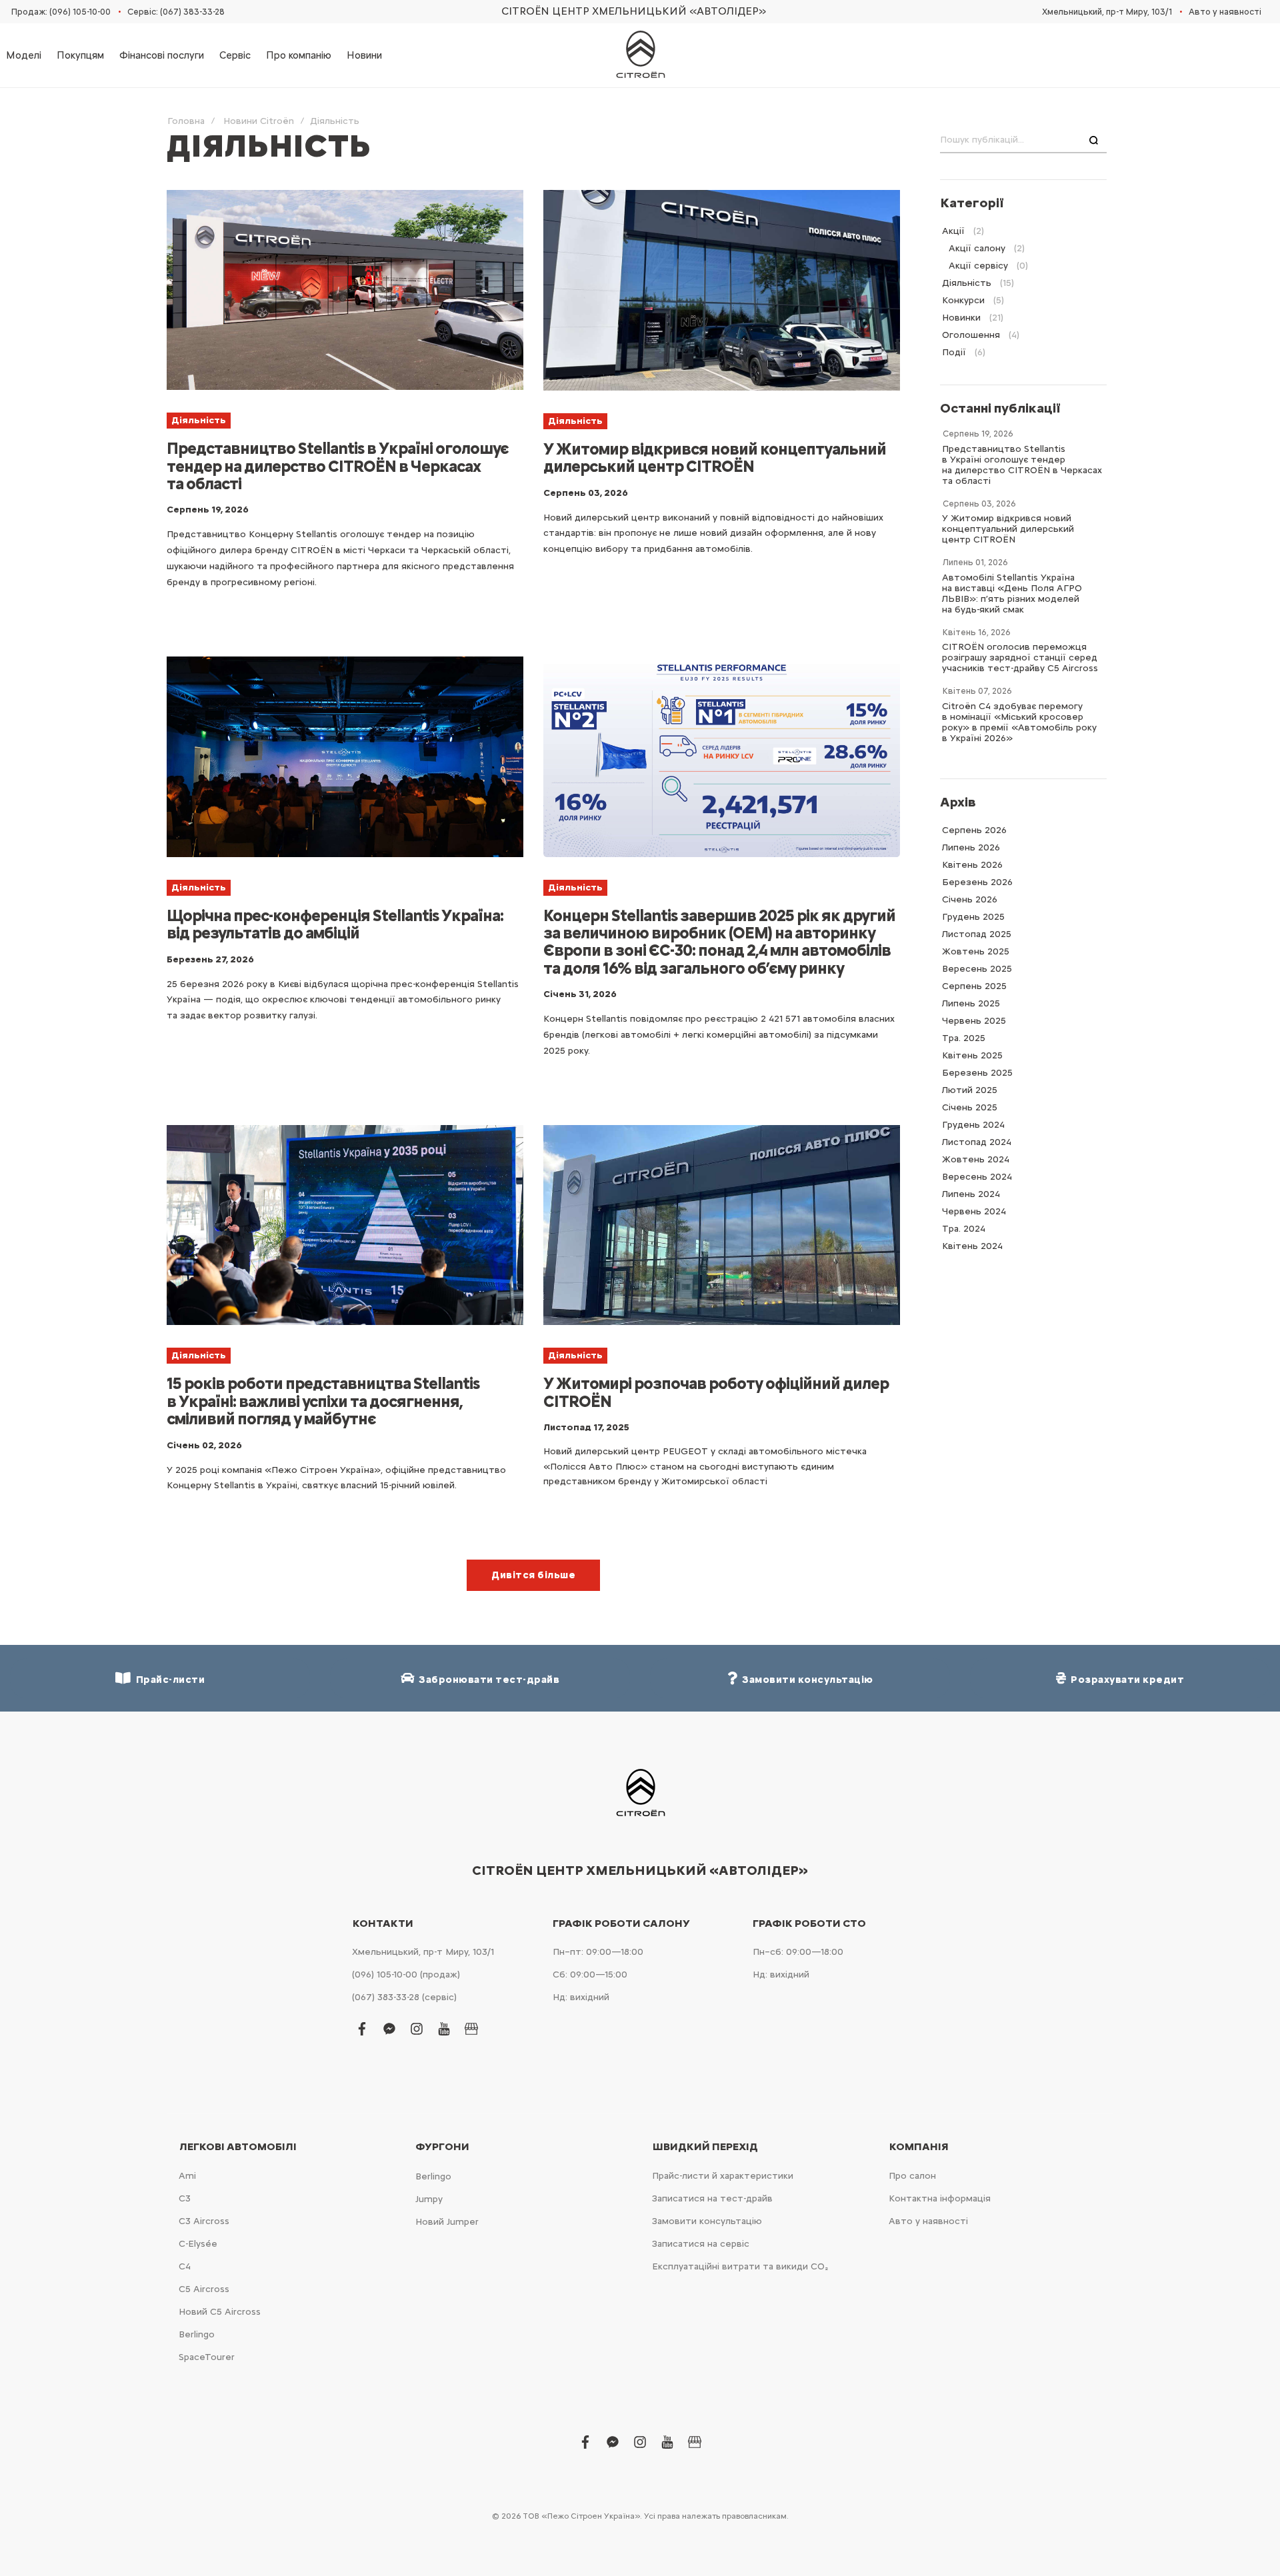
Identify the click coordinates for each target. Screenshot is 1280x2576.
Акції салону (977, 248)
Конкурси (963, 300)
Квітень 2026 (972, 865)
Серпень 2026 (974, 830)
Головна (186, 121)
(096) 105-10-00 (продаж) (406, 1974)
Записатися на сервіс (701, 2244)
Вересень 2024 (977, 1177)
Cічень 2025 (970, 1107)
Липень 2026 (971, 847)
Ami (187, 2176)
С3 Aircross (204, 2221)
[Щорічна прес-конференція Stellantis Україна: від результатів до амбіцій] (345, 757)
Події (954, 352)
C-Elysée (198, 2244)
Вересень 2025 (977, 969)
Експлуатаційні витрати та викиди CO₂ (740, 2266)
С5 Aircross (204, 2289)
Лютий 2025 (970, 1090)
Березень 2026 (977, 882)
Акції (953, 231)
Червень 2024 (974, 1211)
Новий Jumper (447, 2222)
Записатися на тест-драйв (712, 2198)
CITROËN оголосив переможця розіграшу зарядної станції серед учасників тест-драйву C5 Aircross (1020, 657)
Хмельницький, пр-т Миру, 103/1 (1107, 12)
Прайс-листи (168, 1680)
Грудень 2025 (973, 917)
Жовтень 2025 (976, 951)
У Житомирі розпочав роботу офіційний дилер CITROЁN (716, 1392)
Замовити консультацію (707, 2221)
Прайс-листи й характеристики (723, 2176)
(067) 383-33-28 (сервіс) (404, 1997)
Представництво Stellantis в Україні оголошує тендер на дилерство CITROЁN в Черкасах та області (338, 466)
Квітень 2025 (972, 1055)
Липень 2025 (971, 1003)
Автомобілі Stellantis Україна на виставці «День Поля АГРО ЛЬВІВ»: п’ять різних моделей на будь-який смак (1012, 594)
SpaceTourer (207, 2357)
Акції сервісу (978, 266)
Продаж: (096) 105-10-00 (61, 12)
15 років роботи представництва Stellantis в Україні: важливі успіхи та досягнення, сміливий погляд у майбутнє (323, 1401)
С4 (185, 2266)
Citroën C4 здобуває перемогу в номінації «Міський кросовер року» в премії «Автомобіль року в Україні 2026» (1019, 722)
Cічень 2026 (970, 899)
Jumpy (429, 2199)
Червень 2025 (974, 1021)
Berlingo (197, 2334)
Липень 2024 (971, 1194)
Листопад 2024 (977, 1142)
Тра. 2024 (964, 1229)
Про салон (912, 2176)
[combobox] (1023, 141)
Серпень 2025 (974, 986)
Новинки (961, 318)
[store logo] (640, 55)
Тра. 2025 (964, 1038)
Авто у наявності (1225, 12)
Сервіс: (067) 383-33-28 (176, 12)
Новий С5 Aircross (220, 2312)
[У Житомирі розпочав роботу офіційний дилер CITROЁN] (722, 1225)
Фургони (442, 2147)
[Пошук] (1094, 141)
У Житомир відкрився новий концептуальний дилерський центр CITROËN (715, 458)
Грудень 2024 (973, 1125)
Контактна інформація (940, 2198)
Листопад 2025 (977, 934)
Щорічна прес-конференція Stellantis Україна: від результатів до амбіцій (335, 924)
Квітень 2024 (972, 1246)
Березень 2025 (977, 1073)
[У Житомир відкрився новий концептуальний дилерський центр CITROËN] (722, 290)
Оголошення (971, 335)
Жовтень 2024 (976, 1159)
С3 (185, 2198)
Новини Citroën (259, 121)
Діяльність (199, 420)
